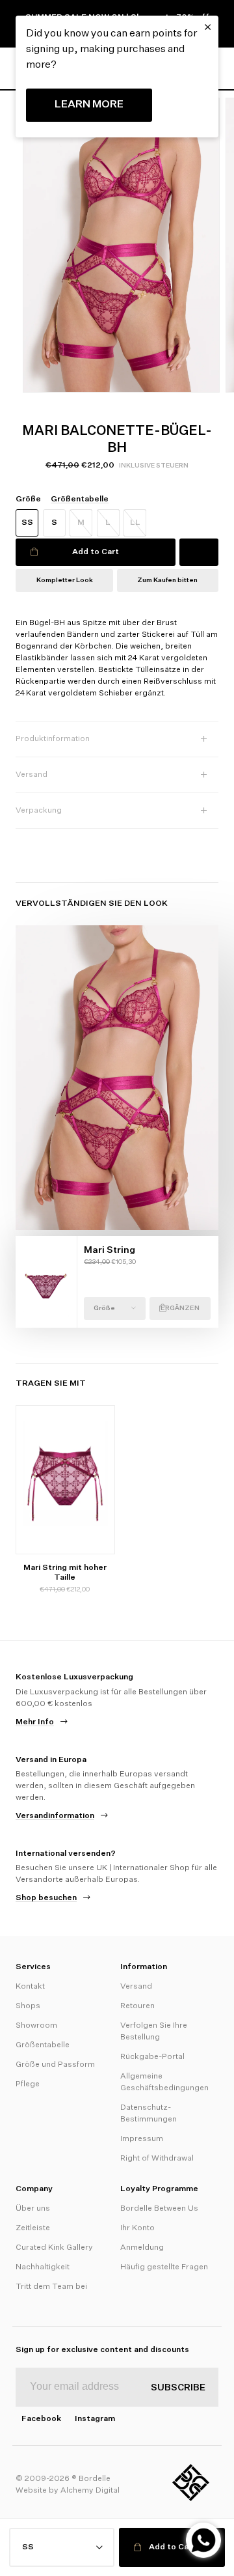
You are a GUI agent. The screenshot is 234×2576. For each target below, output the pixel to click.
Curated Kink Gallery (54, 2248)
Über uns (33, 2209)
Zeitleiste (33, 2228)
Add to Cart (96, 552)
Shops (28, 2006)
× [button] (208, 27)
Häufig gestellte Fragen (164, 2267)
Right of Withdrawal (157, 2159)
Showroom (36, 2026)
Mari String (110, 1250)
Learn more (89, 105)
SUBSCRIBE (178, 2388)
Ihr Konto (137, 2228)
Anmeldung (142, 2248)
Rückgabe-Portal (152, 2057)
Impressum (142, 2139)
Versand (136, 1987)
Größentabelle (43, 2045)
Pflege (28, 2084)
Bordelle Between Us (159, 2209)
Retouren (137, 2006)
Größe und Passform (55, 2065)
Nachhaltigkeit (43, 2267)
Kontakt (30, 1987)
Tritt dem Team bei (51, 2287)
